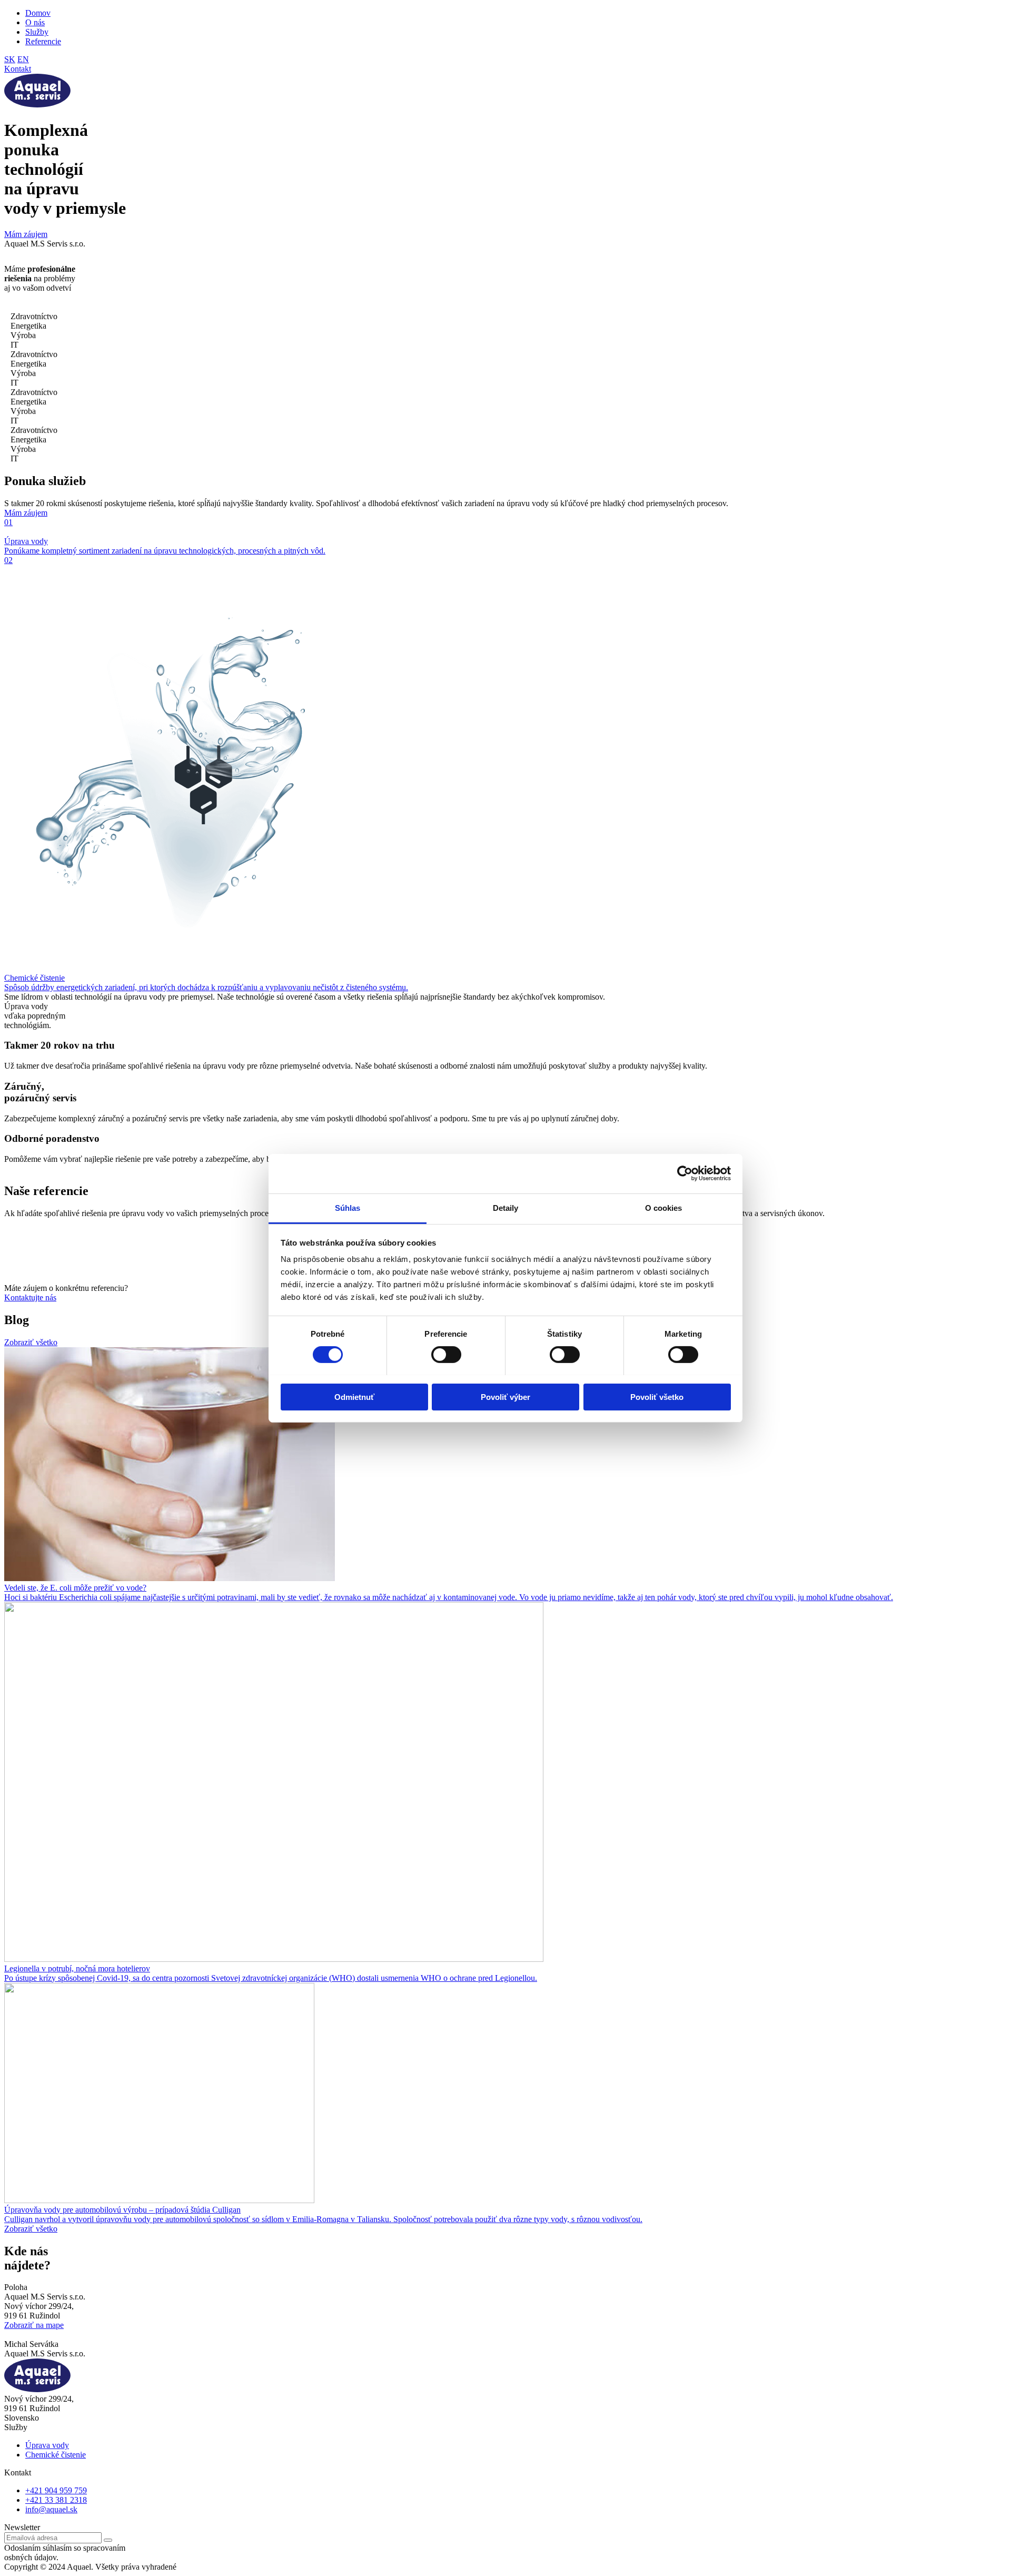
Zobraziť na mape (34, 2325)
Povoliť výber (506, 1396)
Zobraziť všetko (31, 1342)
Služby (37, 32)
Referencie (43, 41)
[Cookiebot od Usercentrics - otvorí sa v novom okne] (685, 1173)
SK (10, 59)
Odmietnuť (354, 1396)
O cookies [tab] (664, 1207)
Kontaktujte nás (30, 1297)
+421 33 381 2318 (56, 2500)
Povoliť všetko (657, 1396)
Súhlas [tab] (348, 1207)
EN (23, 59)
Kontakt (18, 69)
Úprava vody (47, 2445)
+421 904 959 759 (56, 2490)
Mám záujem (26, 234)
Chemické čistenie (56, 2455)
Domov (38, 13)
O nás (35, 22)
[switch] (446, 1355)
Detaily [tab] (506, 1207)
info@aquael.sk (51, 2509)
